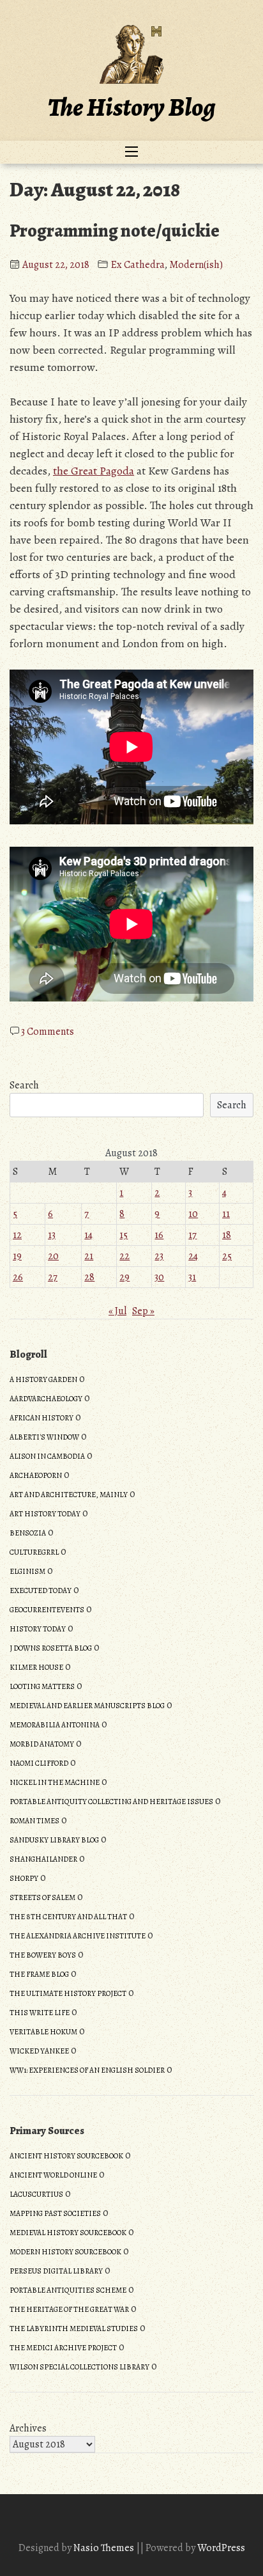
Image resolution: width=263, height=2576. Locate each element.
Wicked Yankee (39, 2051)
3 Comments (48, 1032)
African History (41, 1418)
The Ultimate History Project (68, 1993)
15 (124, 1235)
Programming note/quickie (115, 231)
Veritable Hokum (43, 2032)
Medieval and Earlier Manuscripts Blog (87, 1706)
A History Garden (43, 1379)
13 (52, 1235)
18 (227, 1235)
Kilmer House (36, 1667)
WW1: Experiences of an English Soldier (87, 2070)
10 (193, 1214)
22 (124, 1256)
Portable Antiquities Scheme (68, 2290)
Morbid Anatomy (42, 1744)
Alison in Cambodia (47, 1456)
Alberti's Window (44, 1437)
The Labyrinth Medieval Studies (74, 2329)
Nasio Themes (105, 2548)
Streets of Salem (42, 1897)
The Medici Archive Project (63, 2348)
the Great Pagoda (94, 471)
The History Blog (131, 107)
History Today (38, 1629)
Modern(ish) (196, 265)
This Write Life (40, 2013)
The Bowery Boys (43, 1955)
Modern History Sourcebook (65, 2252)
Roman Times (34, 1821)
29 (124, 1277)
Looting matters (42, 1686)
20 (53, 1256)
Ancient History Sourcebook (66, 2156)
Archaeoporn (36, 1475)
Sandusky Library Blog (54, 1840)
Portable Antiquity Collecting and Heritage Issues (111, 1802)
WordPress (221, 2548)
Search (24, 1085)
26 (18, 1277)
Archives (28, 2428)
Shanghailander (43, 1859)
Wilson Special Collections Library (79, 2367)
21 (89, 1256)
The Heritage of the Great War (69, 2309)
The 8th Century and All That (68, 1917)
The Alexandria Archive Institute (78, 1936)
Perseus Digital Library (56, 2271)
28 (89, 1277)
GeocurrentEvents (47, 1610)
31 (192, 1277)
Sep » (143, 1311)
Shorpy (24, 1878)
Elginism (27, 1571)
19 (17, 1256)
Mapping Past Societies (55, 2213)
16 (159, 1235)
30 (159, 1277)
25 (227, 1256)
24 (193, 1256)
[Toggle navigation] (131, 152)
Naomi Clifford (39, 1763)
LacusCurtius (36, 2194)
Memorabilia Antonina (55, 1725)
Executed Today (41, 1590)
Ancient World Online (53, 2175)
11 (226, 1214)
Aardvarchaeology (46, 1399)
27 (53, 1277)
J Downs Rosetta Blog (51, 1648)
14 (88, 1235)
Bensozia (28, 1533)
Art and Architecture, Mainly (69, 1495)
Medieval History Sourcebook (68, 2233)
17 (192, 1235)
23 (159, 1256)
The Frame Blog (39, 1974)
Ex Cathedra (138, 265)
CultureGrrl (34, 1552)
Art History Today (45, 1514)
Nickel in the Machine (55, 1782)
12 (17, 1235)
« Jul (117, 1311)
